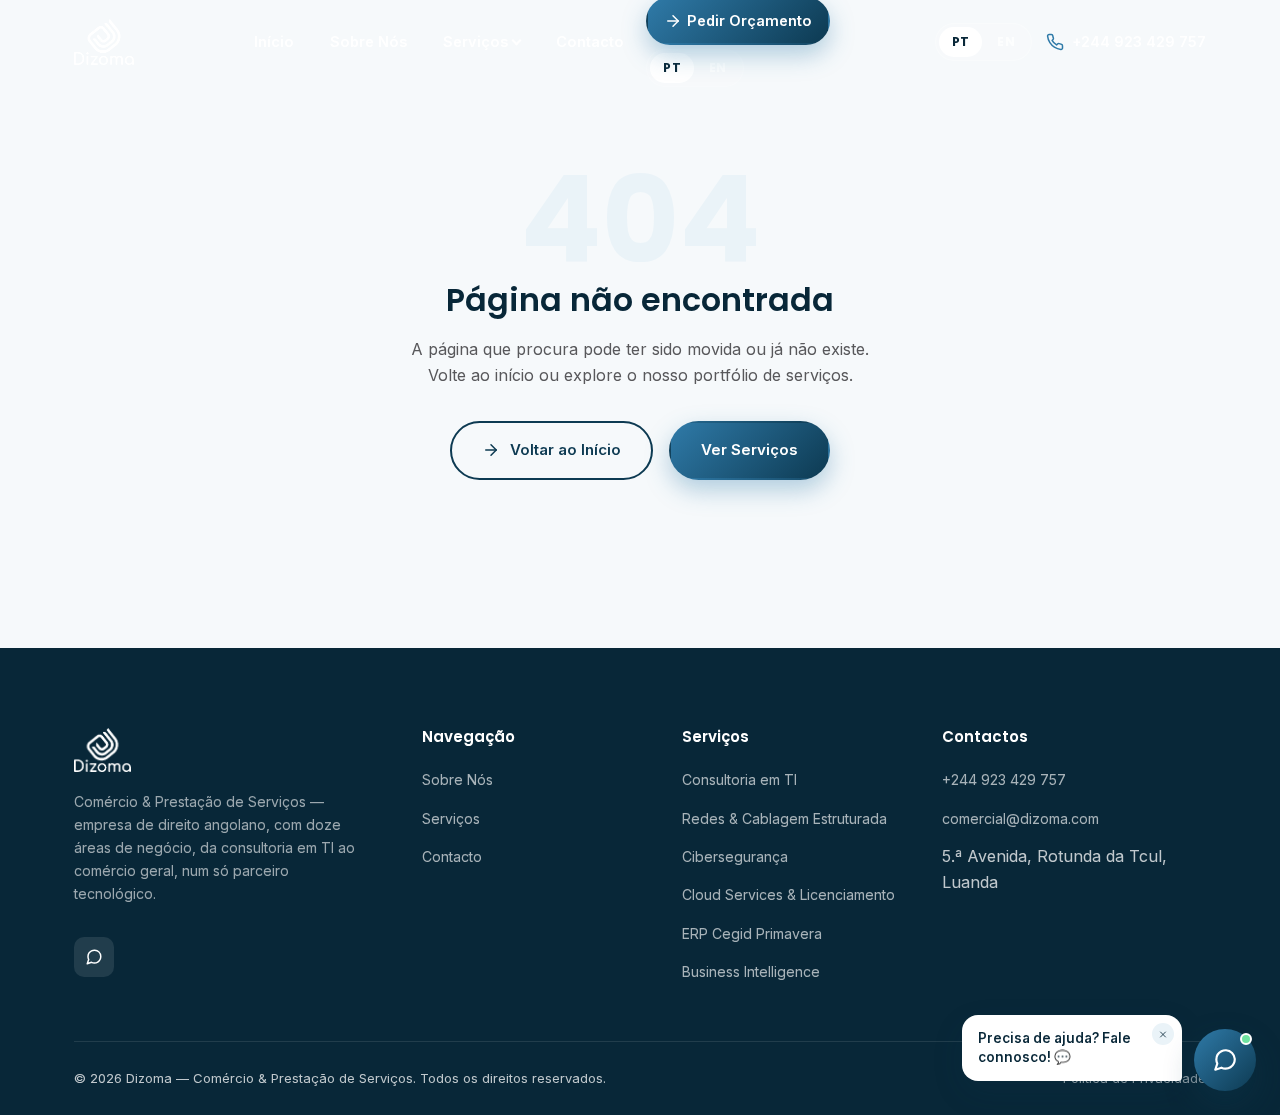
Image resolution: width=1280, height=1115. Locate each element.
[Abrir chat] (1225, 1060)
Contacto (590, 41)
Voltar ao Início (565, 449)
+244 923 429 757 (1139, 41)
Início (274, 41)
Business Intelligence (751, 971)
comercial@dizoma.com (1020, 818)
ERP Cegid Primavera (752, 933)
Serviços (475, 41)
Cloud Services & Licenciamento (788, 894)
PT (672, 67)
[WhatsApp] (94, 957)
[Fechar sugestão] (1163, 1034)
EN (718, 67)
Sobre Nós (368, 41)
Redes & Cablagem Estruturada (784, 818)
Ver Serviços (749, 449)
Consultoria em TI (739, 779)
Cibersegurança (735, 856)
